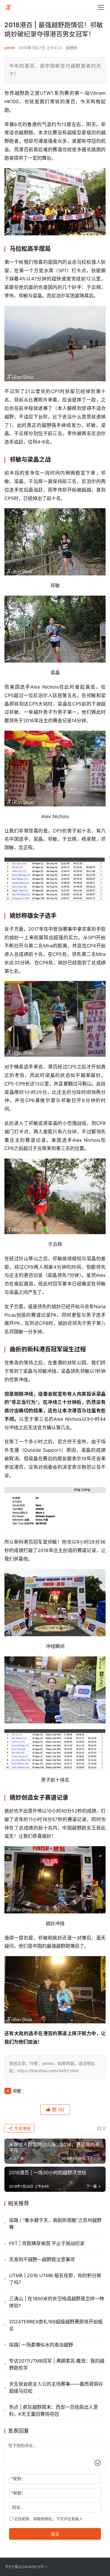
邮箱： (18, 2493)
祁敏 (17, 2091)
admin (10, 48)
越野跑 (71, 48)
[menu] (101, 7)
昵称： (18, 2478)
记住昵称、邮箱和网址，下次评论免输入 (48, 2519)
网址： (18, 2507)
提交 (55, 2534)
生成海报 (22, 2128)
